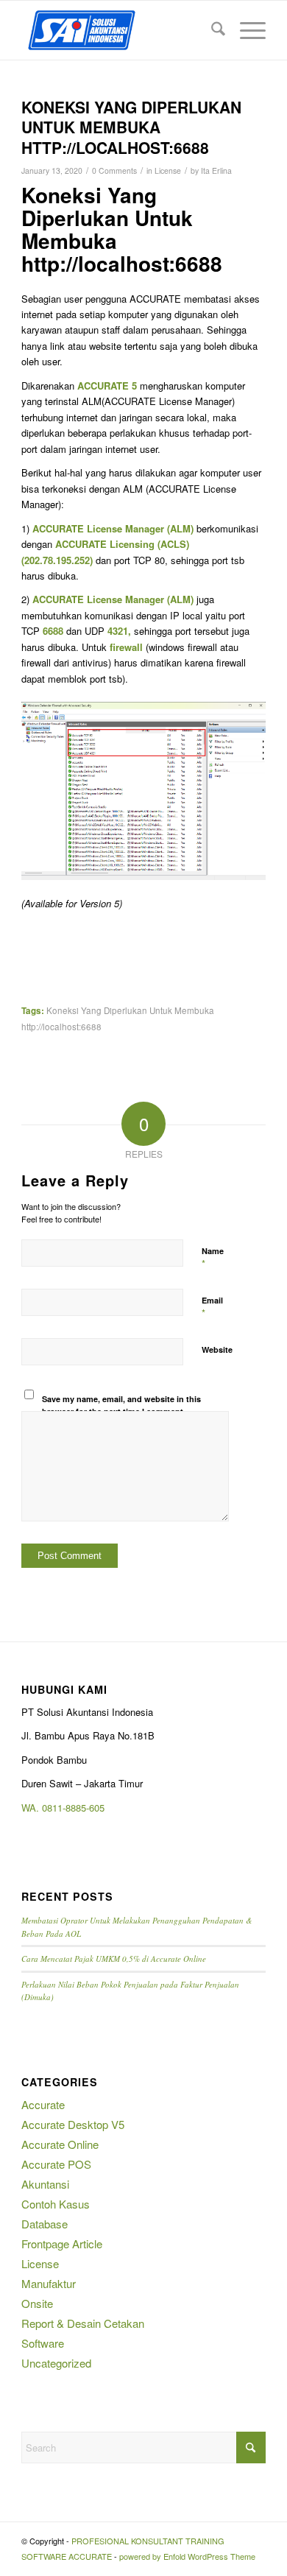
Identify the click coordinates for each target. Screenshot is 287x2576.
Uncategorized (56, 2363)
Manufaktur (49, 2283)
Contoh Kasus (56, 2204)
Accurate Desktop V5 (73, 2124)
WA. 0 (34, 1808)
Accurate (43, 2104)
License (168, 170)
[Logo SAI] (119, 30)
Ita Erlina (216, 170)
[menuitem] (211, 30)
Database (45, 2224)
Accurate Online (60, 2144)
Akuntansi (45, 2184)
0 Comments (114, 170)
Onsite (37, 2303)
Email (212, 1307)
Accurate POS (56, 2164)
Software (43, 2343)
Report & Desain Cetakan (83, 2323)
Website (217, 1349)
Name (213, 1258)
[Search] (211, 30)
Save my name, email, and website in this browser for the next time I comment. (121, 1405)
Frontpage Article (62, 2244)
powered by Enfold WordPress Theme (187, 2556)
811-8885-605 (76, 1808)
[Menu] (245, 30)
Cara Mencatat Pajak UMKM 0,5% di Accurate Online (114, 1959)
